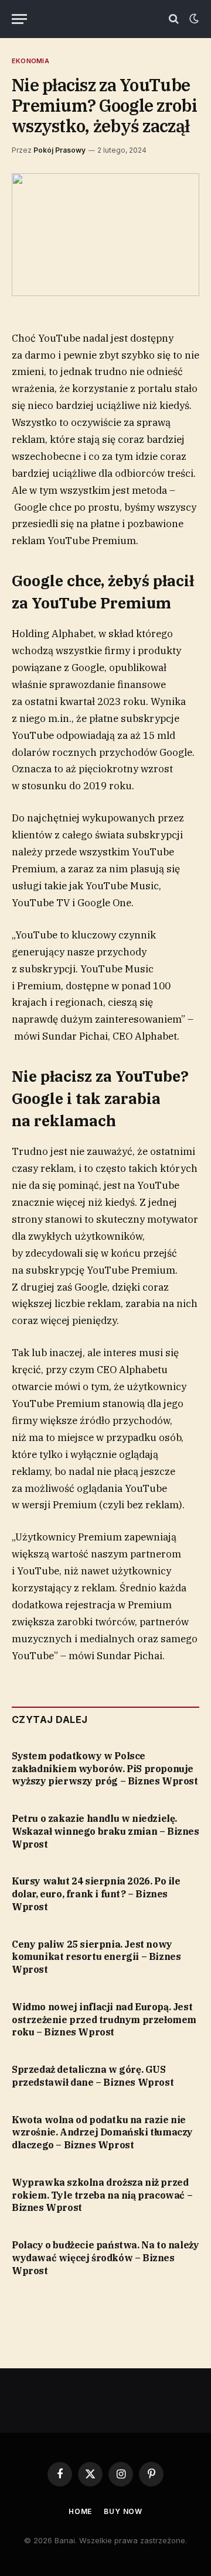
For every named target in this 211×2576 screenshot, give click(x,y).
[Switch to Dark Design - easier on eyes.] (193, 19)
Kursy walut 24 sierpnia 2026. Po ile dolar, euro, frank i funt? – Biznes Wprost (96, 1894)
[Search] (174, 19)
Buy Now (123, 2511)
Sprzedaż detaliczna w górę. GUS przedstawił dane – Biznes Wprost (93, 2076)
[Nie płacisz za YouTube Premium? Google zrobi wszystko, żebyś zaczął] (105, 234)
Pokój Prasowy (59, 150)
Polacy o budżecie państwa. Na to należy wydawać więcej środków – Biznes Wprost (105, 2258)
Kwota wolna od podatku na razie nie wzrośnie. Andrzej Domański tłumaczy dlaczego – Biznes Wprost (102, 2133)
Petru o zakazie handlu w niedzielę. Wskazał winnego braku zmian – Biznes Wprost (105, 1831)
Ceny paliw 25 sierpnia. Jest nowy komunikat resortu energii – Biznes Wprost (96, 1957)
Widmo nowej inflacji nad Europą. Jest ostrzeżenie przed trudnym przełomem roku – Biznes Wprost (104, 2020)
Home (80, 2511)
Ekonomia (30, 61)
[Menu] (19, 19)
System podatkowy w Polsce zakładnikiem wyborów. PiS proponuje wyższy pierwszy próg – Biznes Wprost (105, 1769)
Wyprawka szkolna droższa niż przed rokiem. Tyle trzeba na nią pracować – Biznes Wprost (102, 2195)
